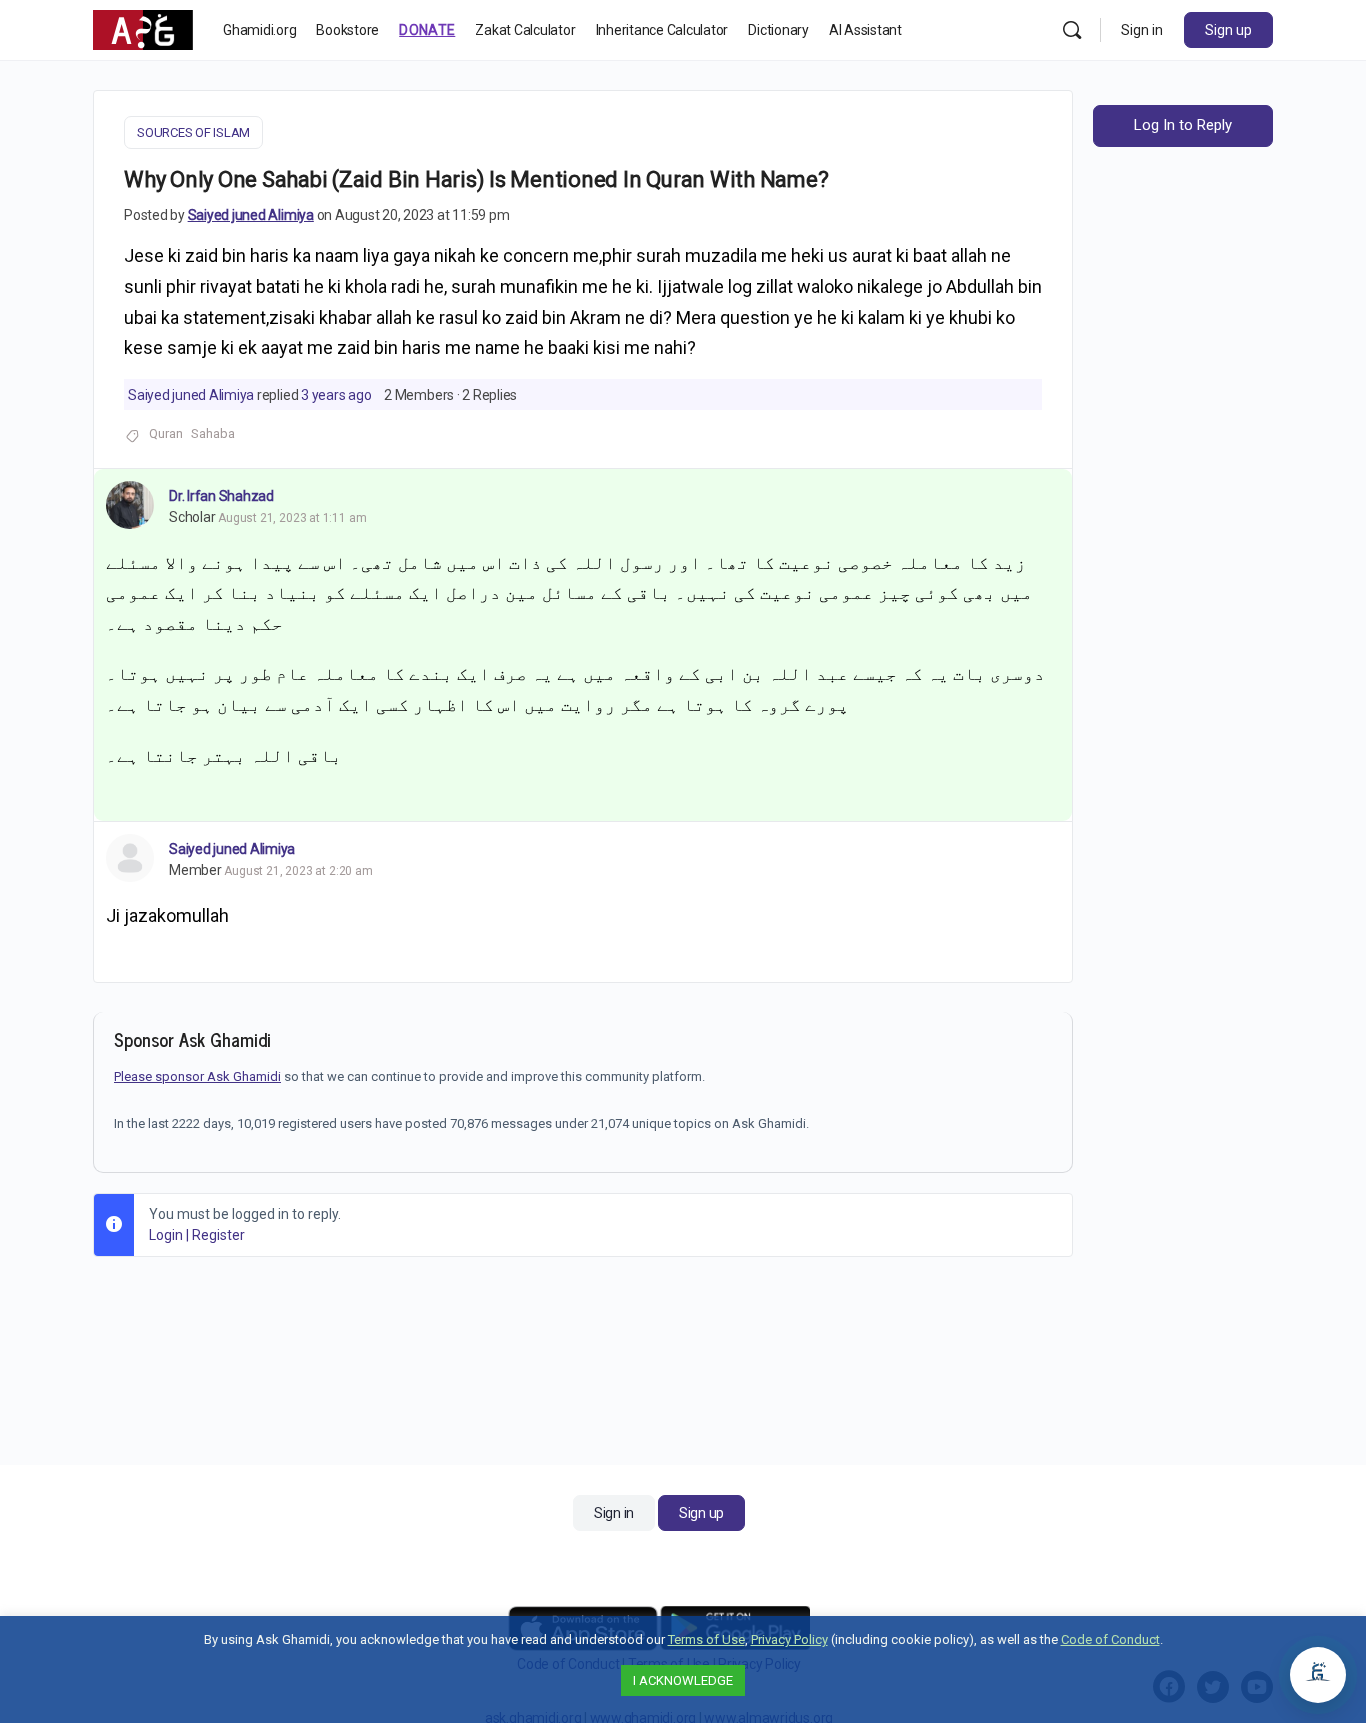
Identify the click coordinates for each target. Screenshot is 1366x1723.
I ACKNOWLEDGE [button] (683, 1680)
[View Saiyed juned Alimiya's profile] (130, 858)
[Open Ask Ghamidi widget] (1318, 1675)
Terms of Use (706, 1639)
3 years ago (336, 395)
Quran (166, 433)
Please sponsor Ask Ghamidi (197, 1076)
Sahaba (213, 433)
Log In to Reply (1183, 125)
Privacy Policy (789, 1639)
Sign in (1142, 30)
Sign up (1228, 30)
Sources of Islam (193, 132)
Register (218, 1235)
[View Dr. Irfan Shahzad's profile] (130, 505)
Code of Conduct (1110, 1639)
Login (166, 1235)
